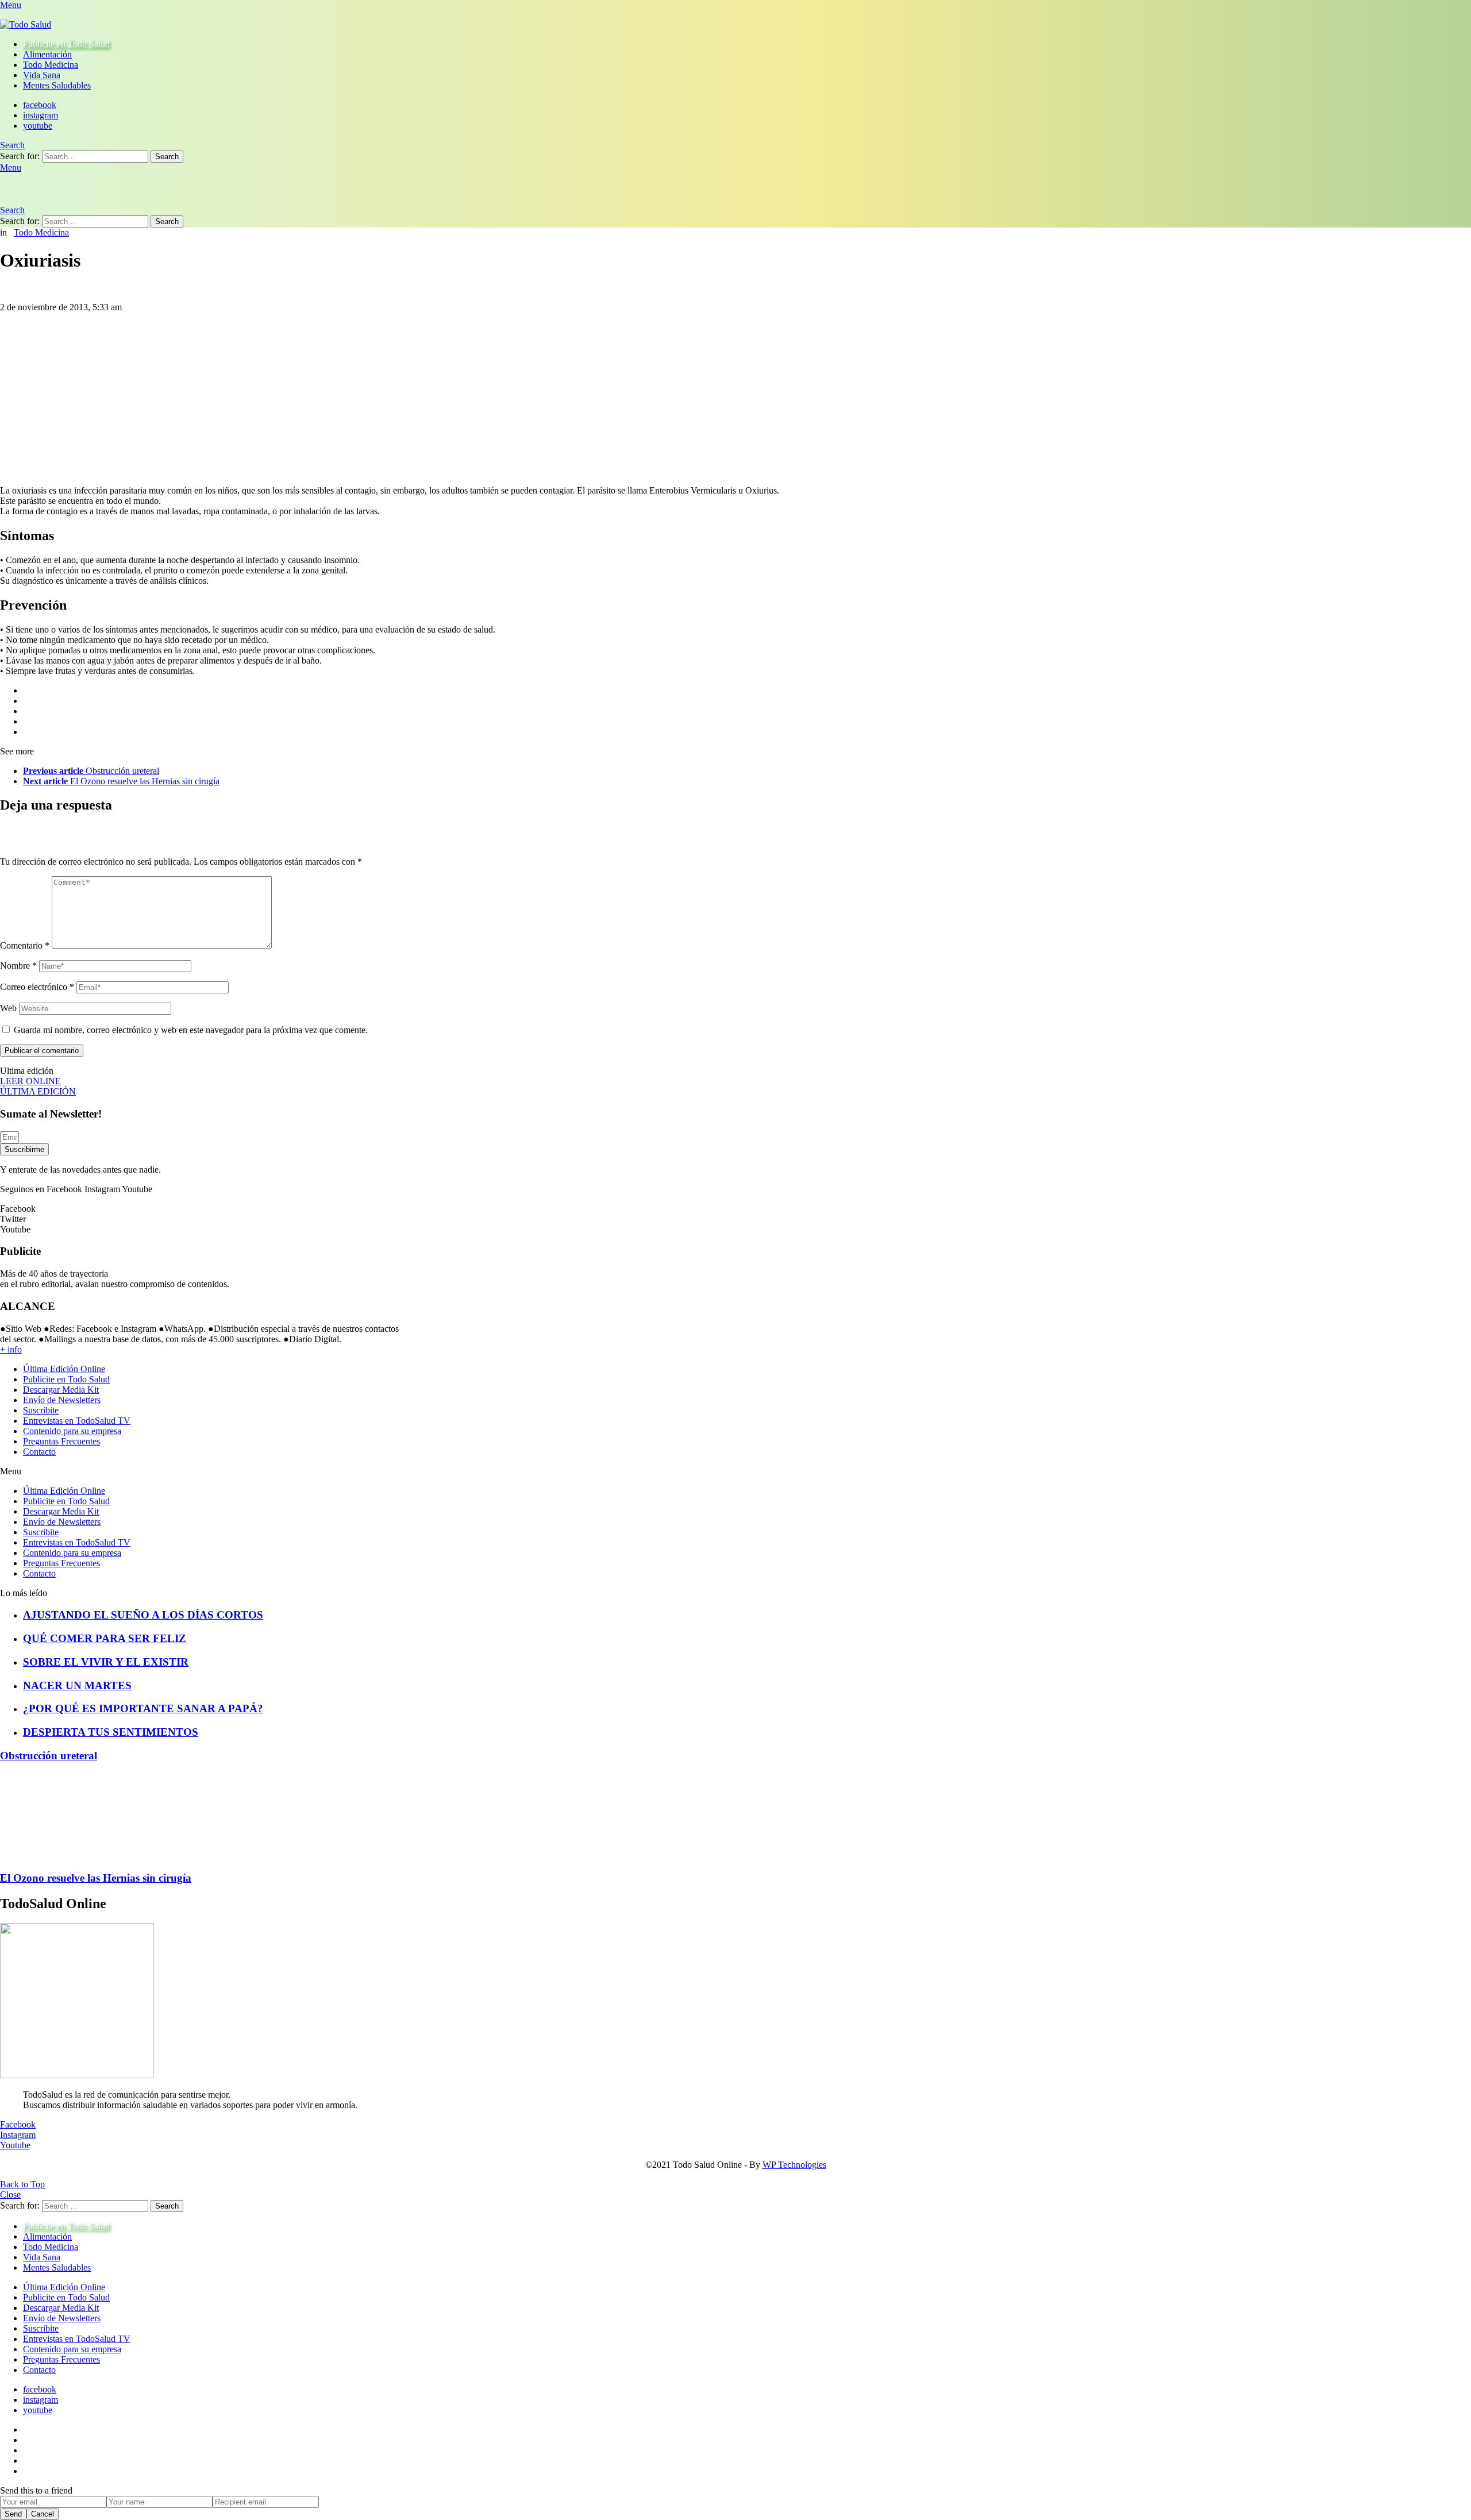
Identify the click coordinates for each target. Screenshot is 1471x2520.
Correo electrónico (37, 987)
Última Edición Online (64, 1369)
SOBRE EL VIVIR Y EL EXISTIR (106, 1662)
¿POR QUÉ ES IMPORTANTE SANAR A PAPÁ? (143, 1708)
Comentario (25, 945)
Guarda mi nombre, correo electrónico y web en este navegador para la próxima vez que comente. (191, 1030)
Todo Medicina (51, 65)
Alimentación (47, 54)
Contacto (39, 1452)
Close (10, 2195)
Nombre (18, 966)
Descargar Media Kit (61, 1390)
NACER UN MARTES (77, 1685)
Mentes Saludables (57, 85)
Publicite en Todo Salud (66, 44)
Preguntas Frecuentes (61, 1441)
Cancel (43, 2514)
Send (13, 2514)
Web (8, 1008)
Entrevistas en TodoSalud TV (77, 1421)
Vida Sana (42, 75)
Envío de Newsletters (62, 1400)
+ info (11, 1349)
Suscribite (41, 1410)
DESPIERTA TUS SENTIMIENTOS (111, 1732)
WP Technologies (794, 2165)
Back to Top (22, 2184)
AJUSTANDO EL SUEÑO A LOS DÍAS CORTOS (143, 1615)
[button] (206, 1471)
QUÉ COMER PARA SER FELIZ (105, 1638)
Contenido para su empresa (72, 1431)
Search (167, 157)
